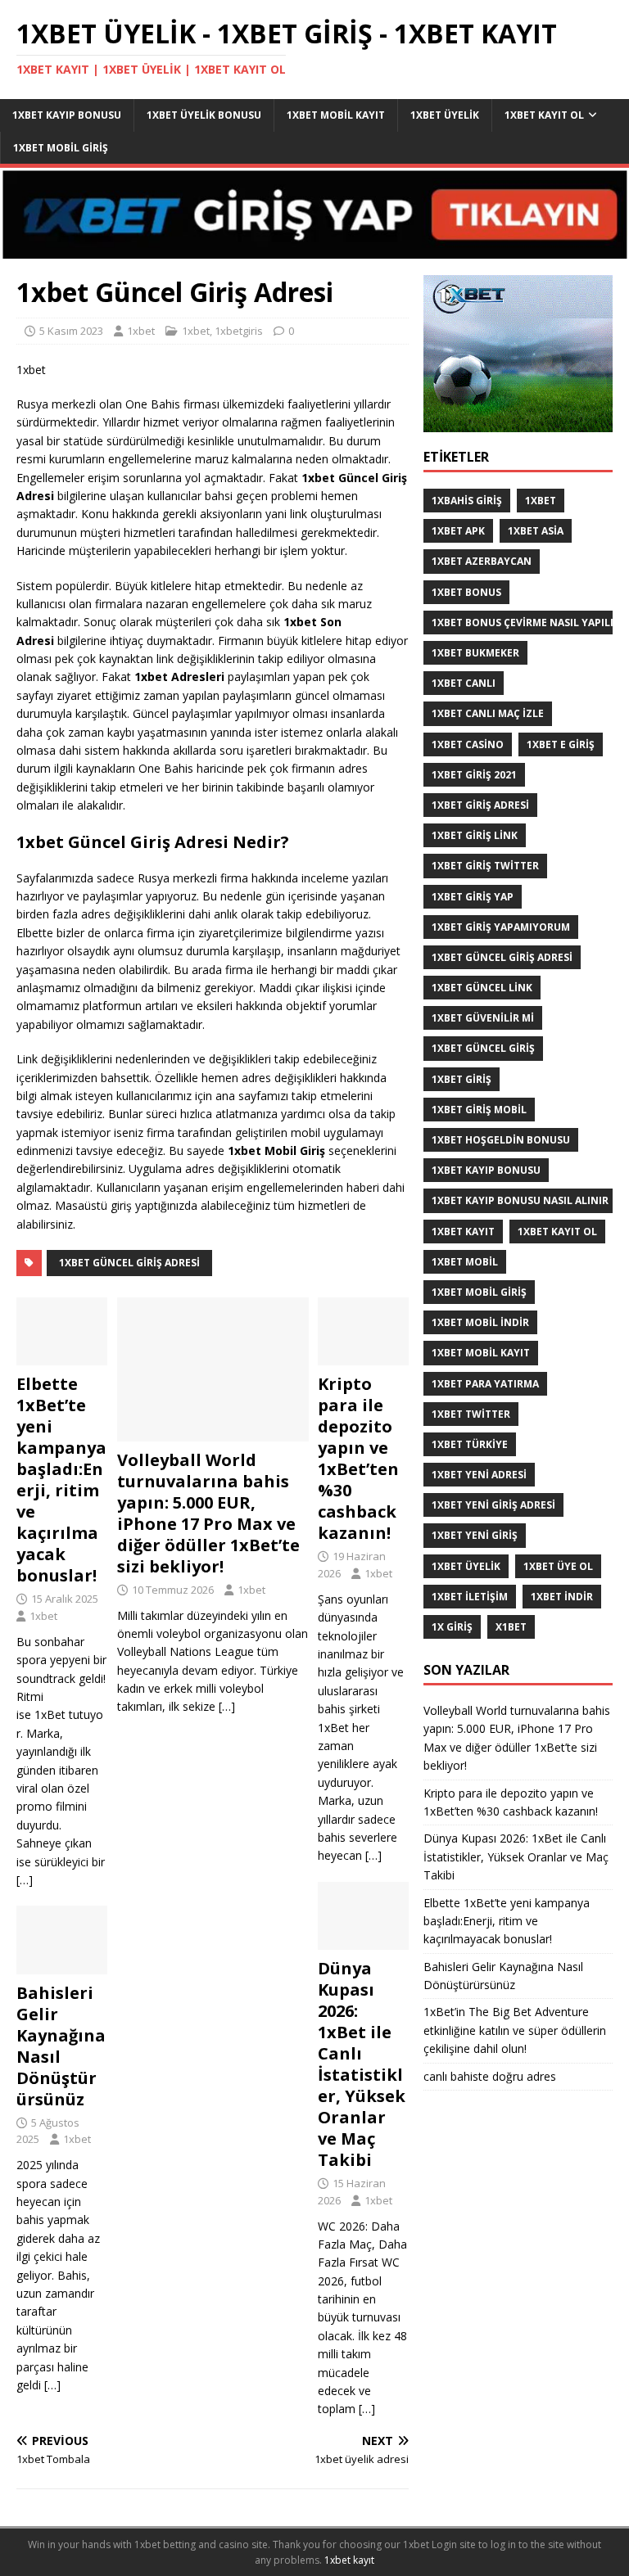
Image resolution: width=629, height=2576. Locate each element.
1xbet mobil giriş (61, 148)
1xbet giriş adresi (480, 805)
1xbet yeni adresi (479, 1475)
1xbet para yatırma (485, 1384)
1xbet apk (458, 531)
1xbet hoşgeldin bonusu (501, 1140)
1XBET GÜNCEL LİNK (482, 988)
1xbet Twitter (471, 1414)
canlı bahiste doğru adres (490, 2076)
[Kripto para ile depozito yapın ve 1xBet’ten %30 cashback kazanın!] (363, 1356)
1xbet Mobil (465, 1262)
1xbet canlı (464, 683)
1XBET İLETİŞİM (470, 1597)
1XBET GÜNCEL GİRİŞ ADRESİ (129, 1263)
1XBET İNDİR (562, 1597)
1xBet (541, 501)
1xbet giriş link (475, 835)
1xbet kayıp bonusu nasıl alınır (520, 1200)
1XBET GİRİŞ (462, 1079)
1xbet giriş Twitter (485, 866)
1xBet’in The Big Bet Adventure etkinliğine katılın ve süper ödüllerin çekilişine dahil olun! (515, 2030)
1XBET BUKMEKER (475, 653)
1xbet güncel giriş (483, 1048)
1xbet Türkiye (470, 1444)
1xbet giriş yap (473, 897)
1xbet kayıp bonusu (67, 115)
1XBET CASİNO (468, 744)
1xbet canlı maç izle (488, 713)
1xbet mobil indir (480, 1322)
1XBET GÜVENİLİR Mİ (483, 1018)
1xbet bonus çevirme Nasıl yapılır (526, 623)
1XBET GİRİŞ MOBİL (479, 1110)
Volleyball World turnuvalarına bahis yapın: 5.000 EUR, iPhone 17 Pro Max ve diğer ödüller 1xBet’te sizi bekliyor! (208, 1513)
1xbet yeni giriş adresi (493, 1505)
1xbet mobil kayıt (336, 115)
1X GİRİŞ (452, 1627)
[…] (227, 1706)
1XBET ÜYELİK (466, 1566)
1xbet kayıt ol (544, 115)
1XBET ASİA (536, 531)
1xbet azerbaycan (482, 561)
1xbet (141, 331)
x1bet (511, 1627)
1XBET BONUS (466, 592)
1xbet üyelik (445, 115)
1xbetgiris (239, 331)
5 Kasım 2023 (71, 331)
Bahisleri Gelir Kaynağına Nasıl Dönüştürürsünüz (61, 2046)
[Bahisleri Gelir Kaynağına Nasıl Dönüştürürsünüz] (62, 1964)
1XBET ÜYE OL (558, 1566)
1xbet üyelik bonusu (204, 115)
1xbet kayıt (463, 1232)
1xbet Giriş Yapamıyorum (501, 927)
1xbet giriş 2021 (474, 775)
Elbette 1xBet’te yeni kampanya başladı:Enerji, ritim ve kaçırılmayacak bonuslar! (61, 1480)
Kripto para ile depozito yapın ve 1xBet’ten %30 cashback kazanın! (358, 1458)
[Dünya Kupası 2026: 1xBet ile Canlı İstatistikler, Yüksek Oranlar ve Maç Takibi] (363, 1940)
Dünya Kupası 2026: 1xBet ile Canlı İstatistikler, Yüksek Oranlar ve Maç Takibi (362, 2064)
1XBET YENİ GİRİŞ (475, 1535)
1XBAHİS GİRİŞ (467, 501)
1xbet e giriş (561, 744)
